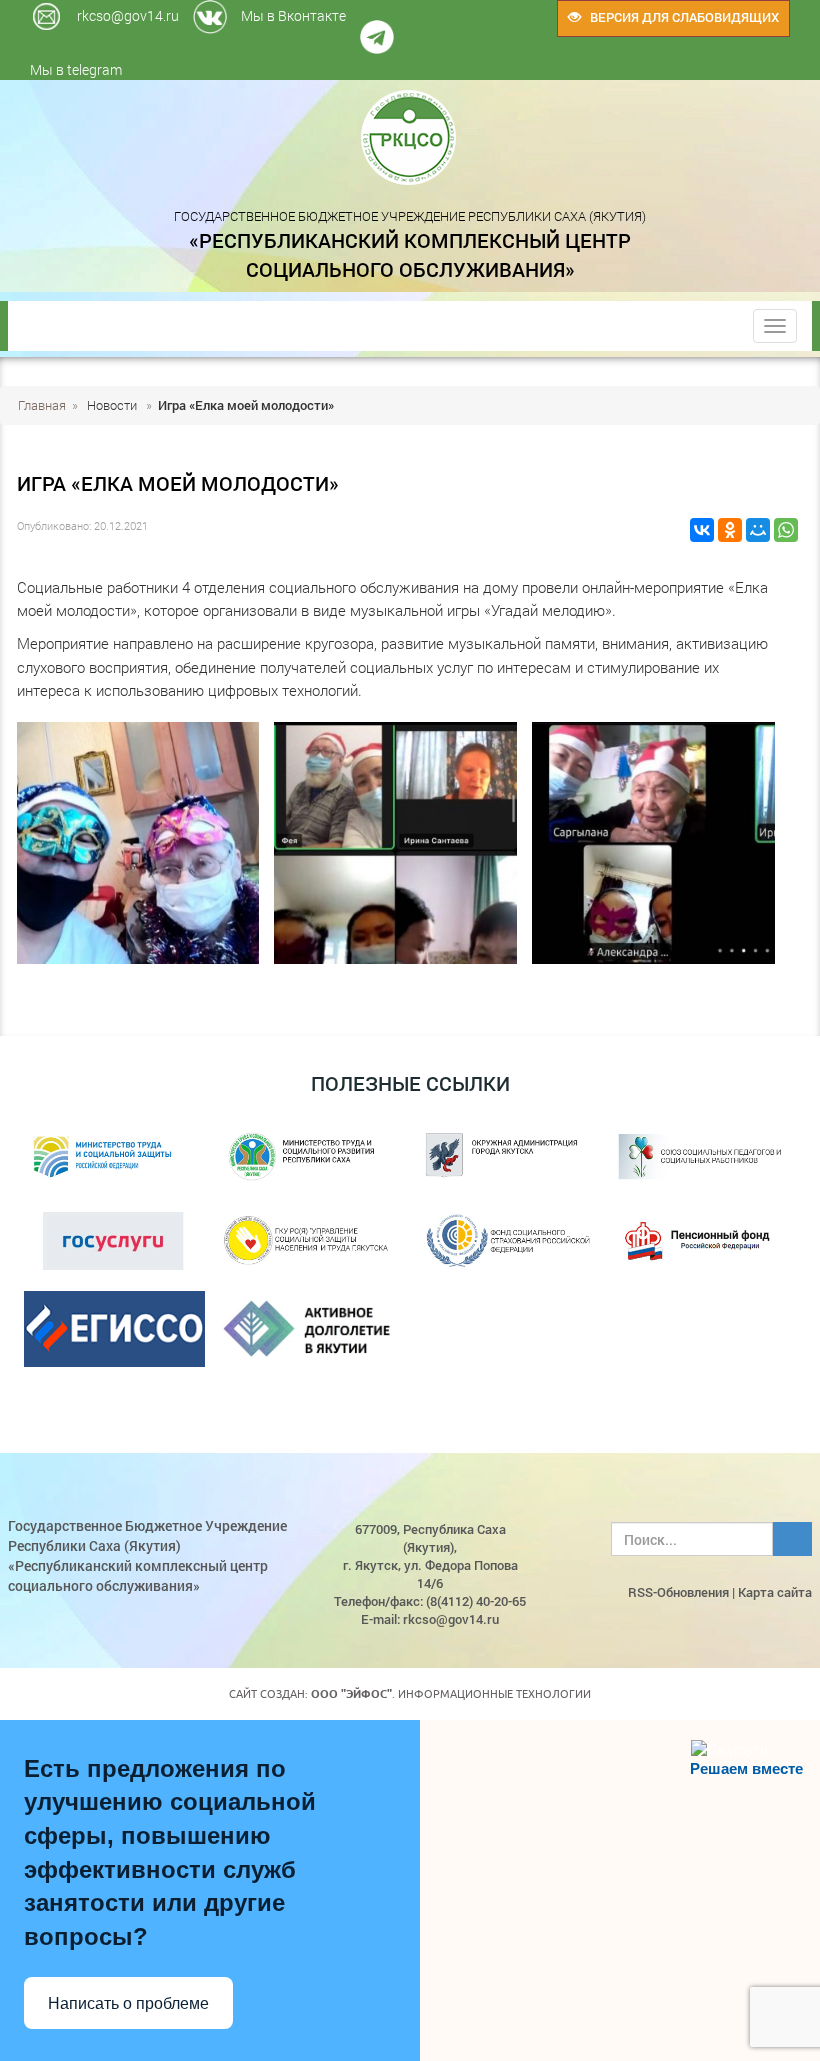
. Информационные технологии (451, 1694)
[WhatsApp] (786, 530)
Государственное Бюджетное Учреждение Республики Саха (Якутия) (410, 244)
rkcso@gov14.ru (128, 15)
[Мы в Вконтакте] (404, 9)
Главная (42, 405)
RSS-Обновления (678, 1592)
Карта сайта (775, 1592)
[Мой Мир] (758, 530)
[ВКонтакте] (702, 530)
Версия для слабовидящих (680, 17)
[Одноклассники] (730, 530)
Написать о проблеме (128, 2003)
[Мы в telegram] (408, 9)
